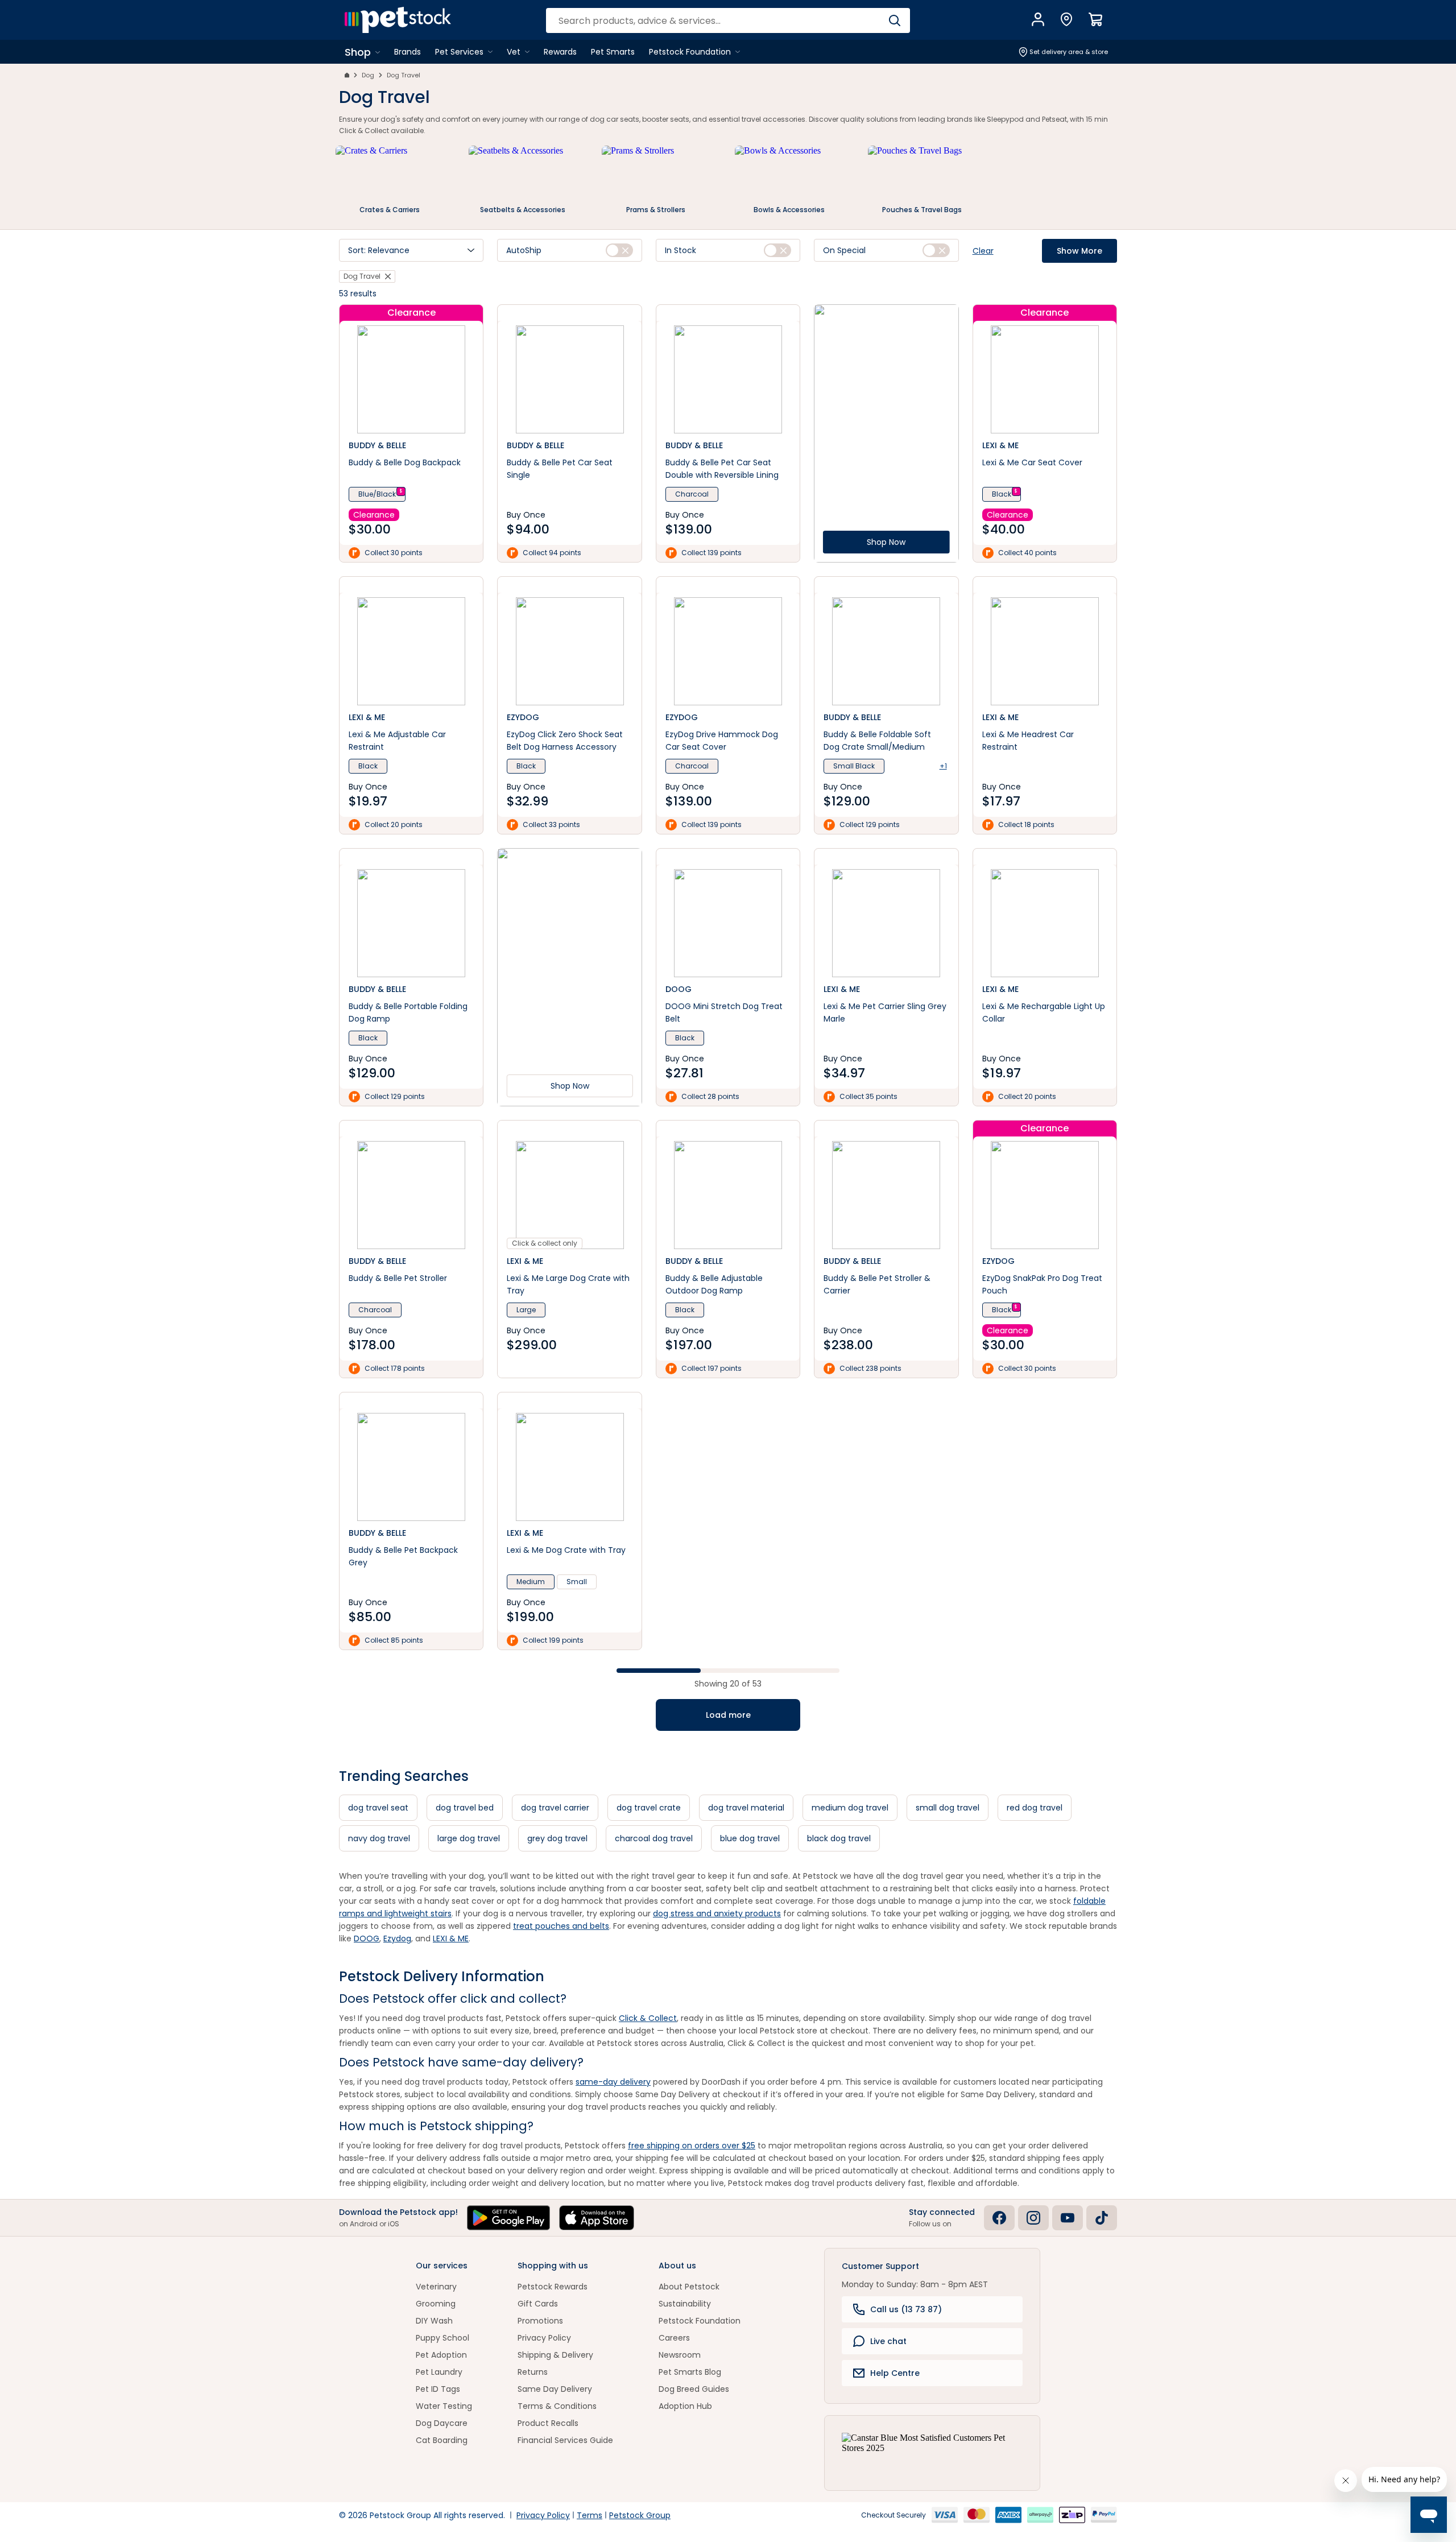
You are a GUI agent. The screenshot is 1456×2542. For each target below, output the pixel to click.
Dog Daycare (442, 2423)
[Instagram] (1033, 2218)
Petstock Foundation (700, 2321)
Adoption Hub (685, 2406)
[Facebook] (999, 2218)
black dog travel (839, 1838)
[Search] (894, 20)
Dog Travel (404, 75)
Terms (590, 2515)
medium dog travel (850, 1808)
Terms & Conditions (557, 2406)
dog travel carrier (555, 1808)
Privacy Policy (544, 2338)
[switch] (619, 250)
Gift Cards (538, 2304)
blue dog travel (750, 1838)
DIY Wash (434, 2321)
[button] (411, 250)
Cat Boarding (442, 2440)
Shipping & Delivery (555, 2355)
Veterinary (436, 2287)
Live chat (888, 2341)
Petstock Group (640, 2515)
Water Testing (444, 2406)
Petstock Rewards (553, 2287)
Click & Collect (648, 2018)
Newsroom (680, 2355)
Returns (533, 2372)
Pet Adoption (441, 2355)
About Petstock (689, 2287)
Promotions (540, 2321)
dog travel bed (465, 1808)
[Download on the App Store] (597, 2218)
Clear (983, 251)
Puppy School (442, 2338)
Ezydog (397, 1938)
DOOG (367, 1938)
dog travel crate (649, 1808)
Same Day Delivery (555, 2389)
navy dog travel (379, 1838)
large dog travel (469, 1838)
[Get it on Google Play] (508, 2218)
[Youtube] (1068, 2218)
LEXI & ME (451, 1938)
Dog (368, 75)
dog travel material (746, 1808)
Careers (674, 2338)
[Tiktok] (1102, 2218)
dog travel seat (378, 1808)
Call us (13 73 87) (906, 2309)
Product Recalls (548, 2423)
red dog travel (1035, 1808)
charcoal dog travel (654, 1838)
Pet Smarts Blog (690, 2372)
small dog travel (948, 1808)
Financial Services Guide (565, 2440)
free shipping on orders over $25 (692, 2146)
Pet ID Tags (438, 2389)
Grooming (436, 2304)
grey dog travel (557, 1838)
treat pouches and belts (561, 1926)
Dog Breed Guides (694, 2389)
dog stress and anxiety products (717, 1913)
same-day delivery (613, 2082)
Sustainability (685, 2304)
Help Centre (895, 2373)
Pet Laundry (439, 2372)
